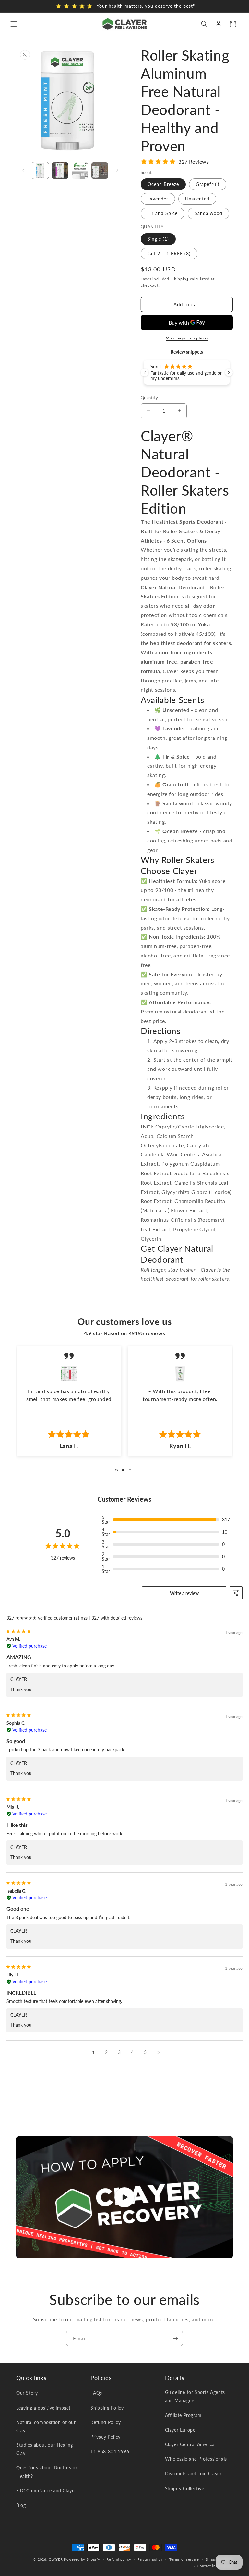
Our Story (27, 2393)
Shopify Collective (185, 2488)
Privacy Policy (105, 2437)
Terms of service (184, 2559)
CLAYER (56, 2559)
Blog (21, 2505)
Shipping (180, 279)
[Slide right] (117, 170)
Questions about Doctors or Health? (47, 2472)
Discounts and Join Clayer (193, 2473)
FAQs (96, 2393)
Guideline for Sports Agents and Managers (195, 2396)
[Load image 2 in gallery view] (60, 171)
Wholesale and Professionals (196, 2459)
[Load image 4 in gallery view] (100, 171)
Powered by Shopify (82, 2559)
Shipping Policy (107, 2408)
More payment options (187, 338)
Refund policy (119, 2559)
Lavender (158, 199)
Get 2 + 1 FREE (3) (169, 253)
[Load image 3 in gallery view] (80, 171)
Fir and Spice (163, 213)
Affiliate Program (183, 2415)
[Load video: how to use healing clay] (124, 2197)
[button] (14, 24)
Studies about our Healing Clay (45, 2449)
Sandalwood (208, 213)
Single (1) (158, 239)
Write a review (184, 1593)
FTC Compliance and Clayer (46, 2491)
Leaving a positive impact (43, 2408)
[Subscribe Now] (175, 2338)
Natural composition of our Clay (46, 2426)
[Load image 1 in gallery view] (40, 171)
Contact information (215, 2566)
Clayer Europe (180, 2430)
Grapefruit (208, 184)
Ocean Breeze (163, 184)
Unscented (197, 199)
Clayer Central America (190, 2444)
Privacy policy (150, 2559)
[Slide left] (23, 170)
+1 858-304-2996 (110, 2451)
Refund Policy (106, 2422)
